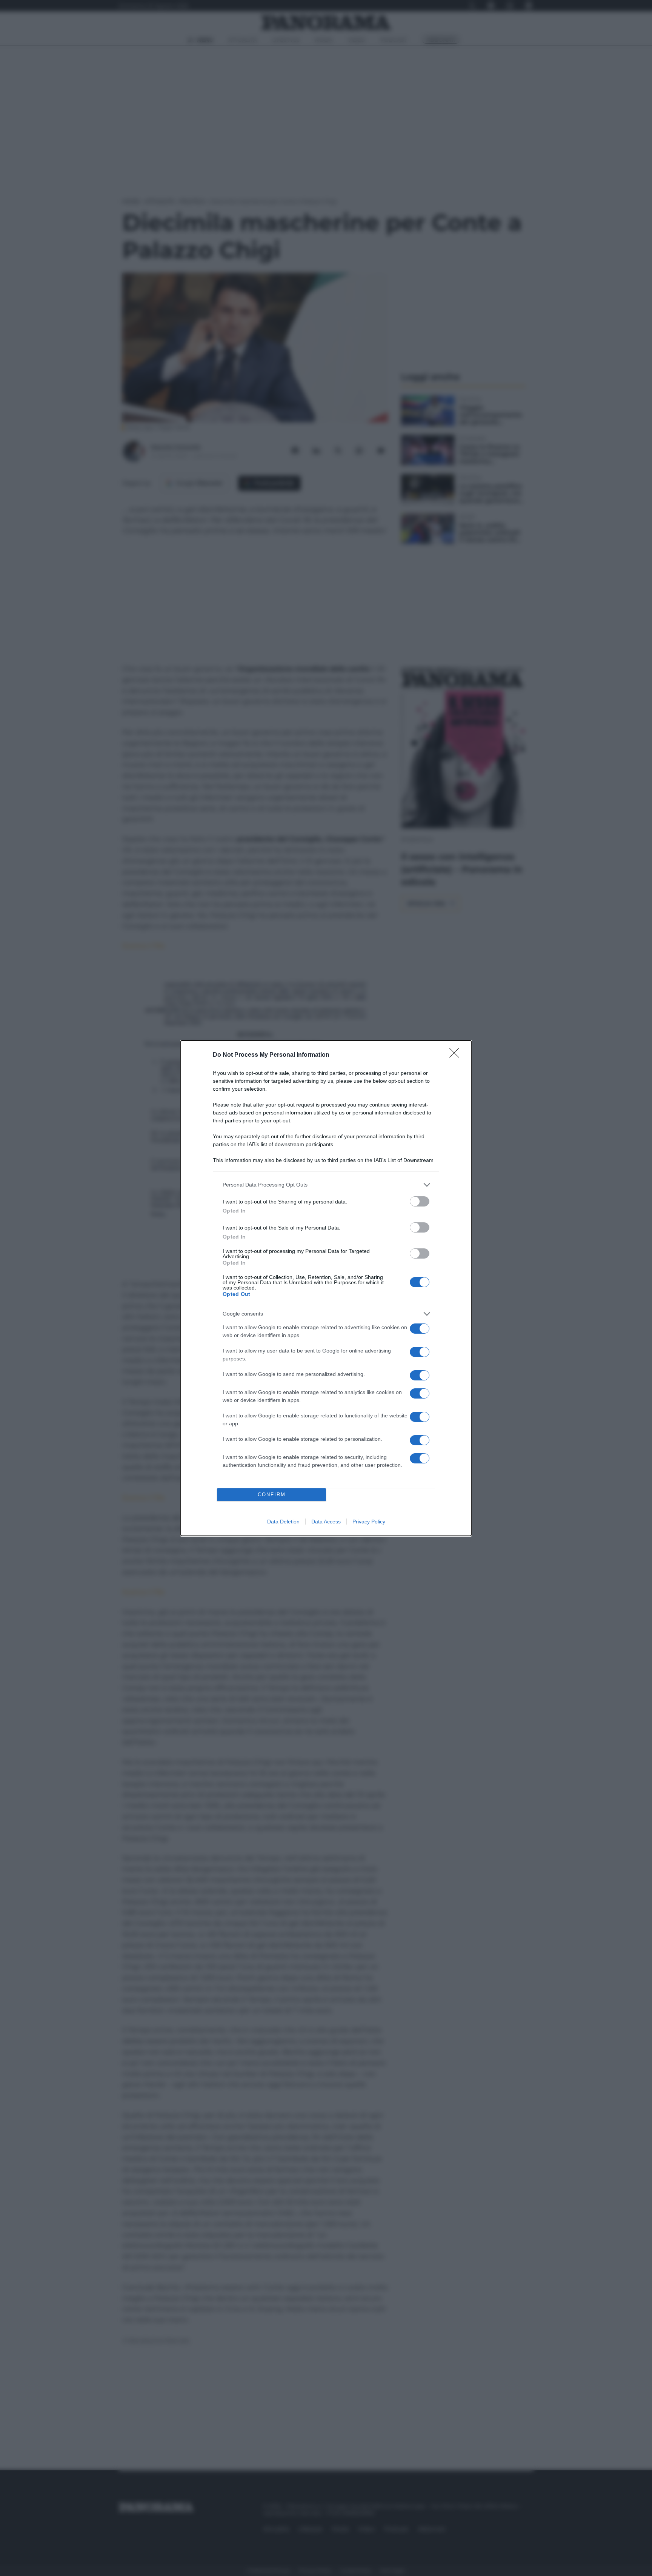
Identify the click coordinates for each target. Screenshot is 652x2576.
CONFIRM (272, 1495)
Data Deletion (283, 1522)
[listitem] (326, 1185)
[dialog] (326, 1288)
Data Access (326, 1522)
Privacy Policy (369, 1522)
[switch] (420, 1201)
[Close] (457, 1055)
